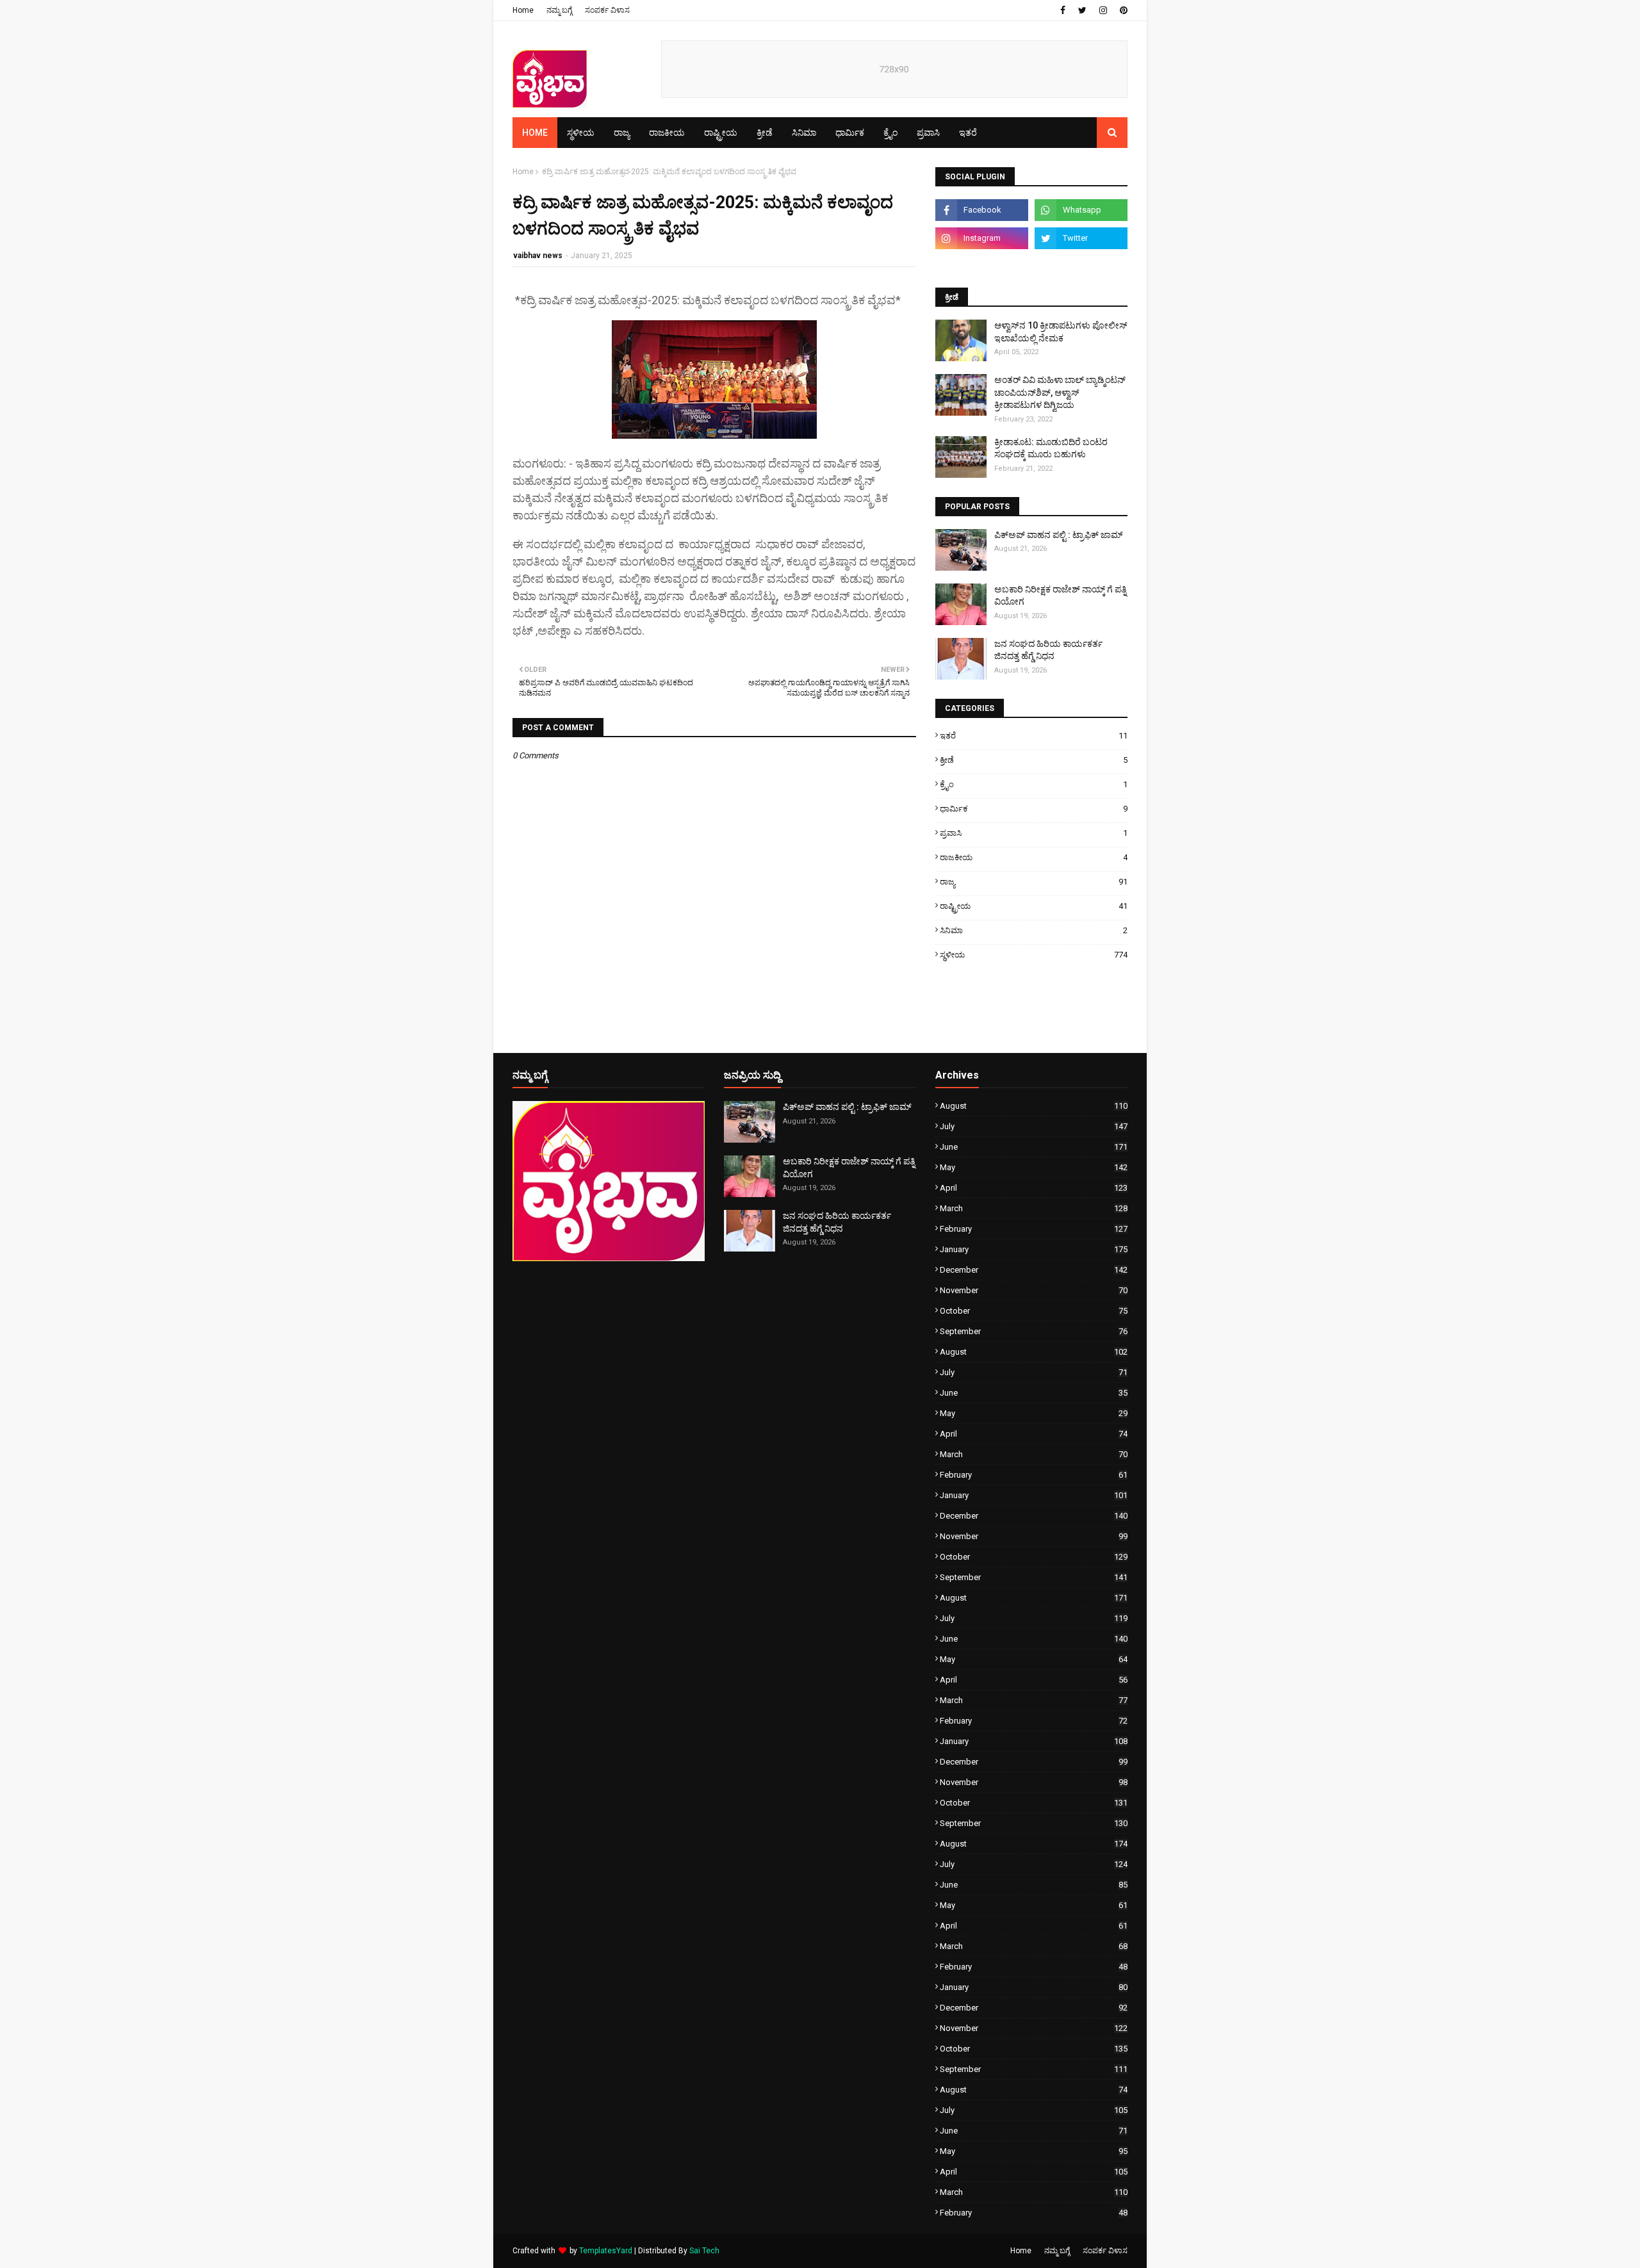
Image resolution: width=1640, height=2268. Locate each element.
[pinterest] (1122, 10)
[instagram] (1103, 10)
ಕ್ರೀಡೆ (1034, 760)
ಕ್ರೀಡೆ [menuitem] (765, 133)
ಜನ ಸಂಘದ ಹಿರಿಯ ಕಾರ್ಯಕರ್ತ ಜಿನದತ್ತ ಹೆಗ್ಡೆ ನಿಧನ (1048, 650)
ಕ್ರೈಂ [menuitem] (890, 133)
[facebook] (1063, 10)
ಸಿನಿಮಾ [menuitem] (804, 133)
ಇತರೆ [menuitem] (968, 133)
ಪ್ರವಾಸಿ (1034, 833)
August (1034, 1106)
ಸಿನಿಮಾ (1034, 930)
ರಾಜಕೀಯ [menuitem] (667, 133)
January (1034, 1249)
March (1034, 1208)
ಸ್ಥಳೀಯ (1034, 955)
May (1034, 1167)
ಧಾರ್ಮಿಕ (1034, 809)
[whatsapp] (1081, 210)
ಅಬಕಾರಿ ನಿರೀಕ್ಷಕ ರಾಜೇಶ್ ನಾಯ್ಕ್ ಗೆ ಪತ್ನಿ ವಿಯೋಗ (1060, 596)
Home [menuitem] (535, 133)
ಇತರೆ (1034, 736)
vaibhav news (538, 256)
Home (523, 10)
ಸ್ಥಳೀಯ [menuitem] (581, 133)
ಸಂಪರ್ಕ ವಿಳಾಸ (607, 10)
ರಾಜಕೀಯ (1034, 857)
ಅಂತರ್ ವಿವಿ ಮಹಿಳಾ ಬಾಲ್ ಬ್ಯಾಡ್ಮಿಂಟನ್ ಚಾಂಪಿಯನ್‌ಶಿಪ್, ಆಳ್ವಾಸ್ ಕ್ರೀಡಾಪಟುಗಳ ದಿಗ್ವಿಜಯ (1060, 392)
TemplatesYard (606, 2251)
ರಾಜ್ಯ (1034, 882)
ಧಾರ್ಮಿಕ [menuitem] (850, 133)
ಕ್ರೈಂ (1034, 784)
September (1034, 1331)
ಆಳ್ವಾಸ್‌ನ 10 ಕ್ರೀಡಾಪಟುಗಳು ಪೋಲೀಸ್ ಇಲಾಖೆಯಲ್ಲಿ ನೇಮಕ (1061, 332)
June (1034, 1147)
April (1034, 1188)
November (1034, 1290)
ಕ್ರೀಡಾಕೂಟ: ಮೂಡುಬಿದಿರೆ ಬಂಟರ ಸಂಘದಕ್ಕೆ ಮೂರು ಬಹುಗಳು (1051, 448)
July (1034, 1126)
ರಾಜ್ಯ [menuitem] (622, 133)
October (1034, 1311)
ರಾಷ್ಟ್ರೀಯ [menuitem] (721, 133)
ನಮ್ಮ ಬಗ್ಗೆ (559, 10)
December (1034, 1270)
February (1034, 1229)
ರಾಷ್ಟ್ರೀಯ (1034, 906)
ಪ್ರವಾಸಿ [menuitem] (928, 133)
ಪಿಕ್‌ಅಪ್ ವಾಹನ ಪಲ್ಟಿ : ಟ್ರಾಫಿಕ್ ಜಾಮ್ (1059, 535)
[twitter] (1082, 10)
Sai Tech (704, 2251)
